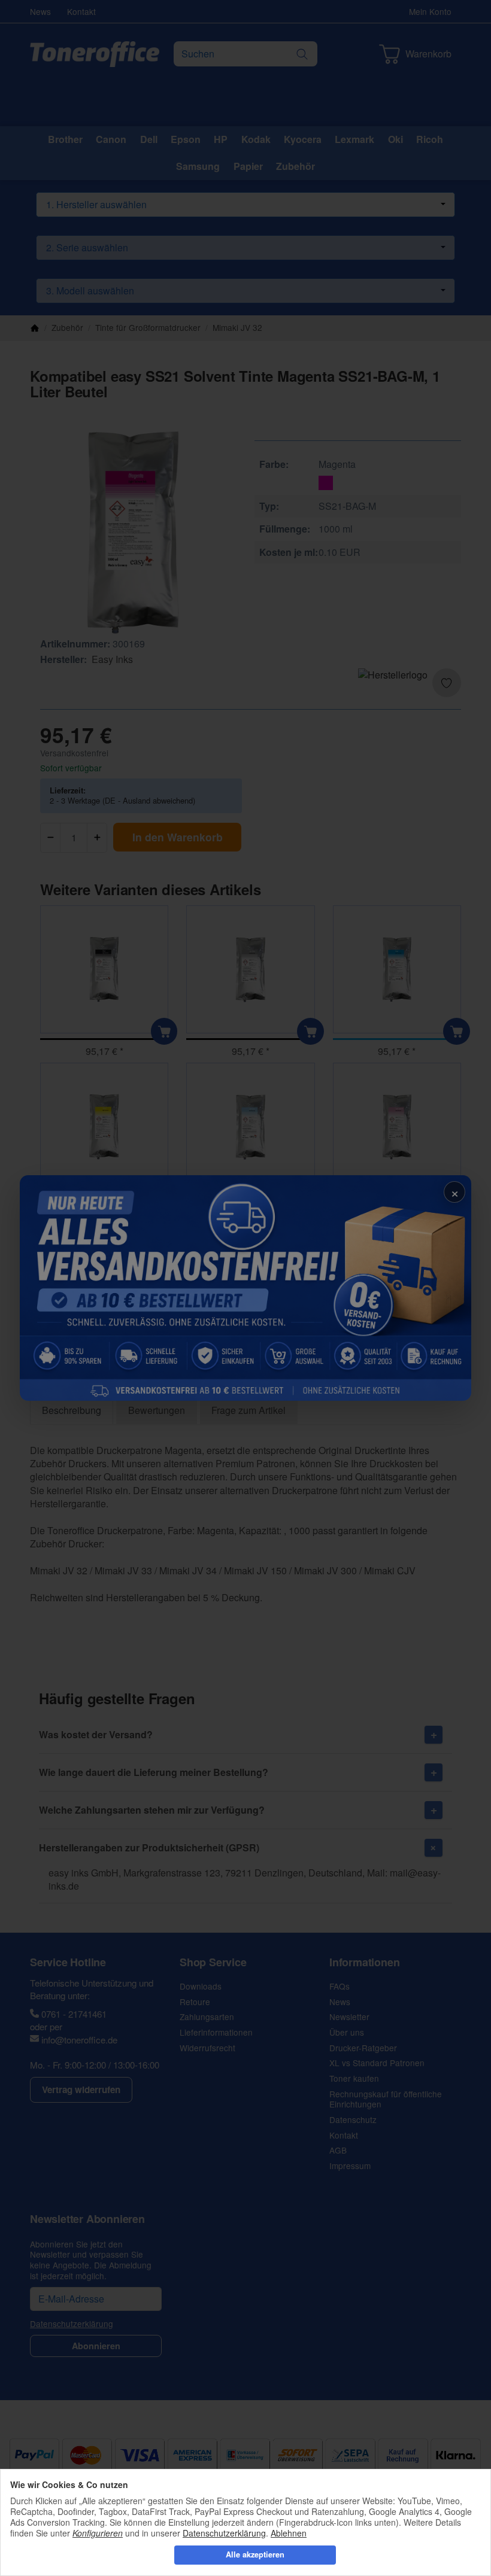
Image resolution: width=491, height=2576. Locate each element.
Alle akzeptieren (255, 2554)
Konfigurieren (98, 2533)
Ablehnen (289, 2533)
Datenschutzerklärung (224, 2533)
